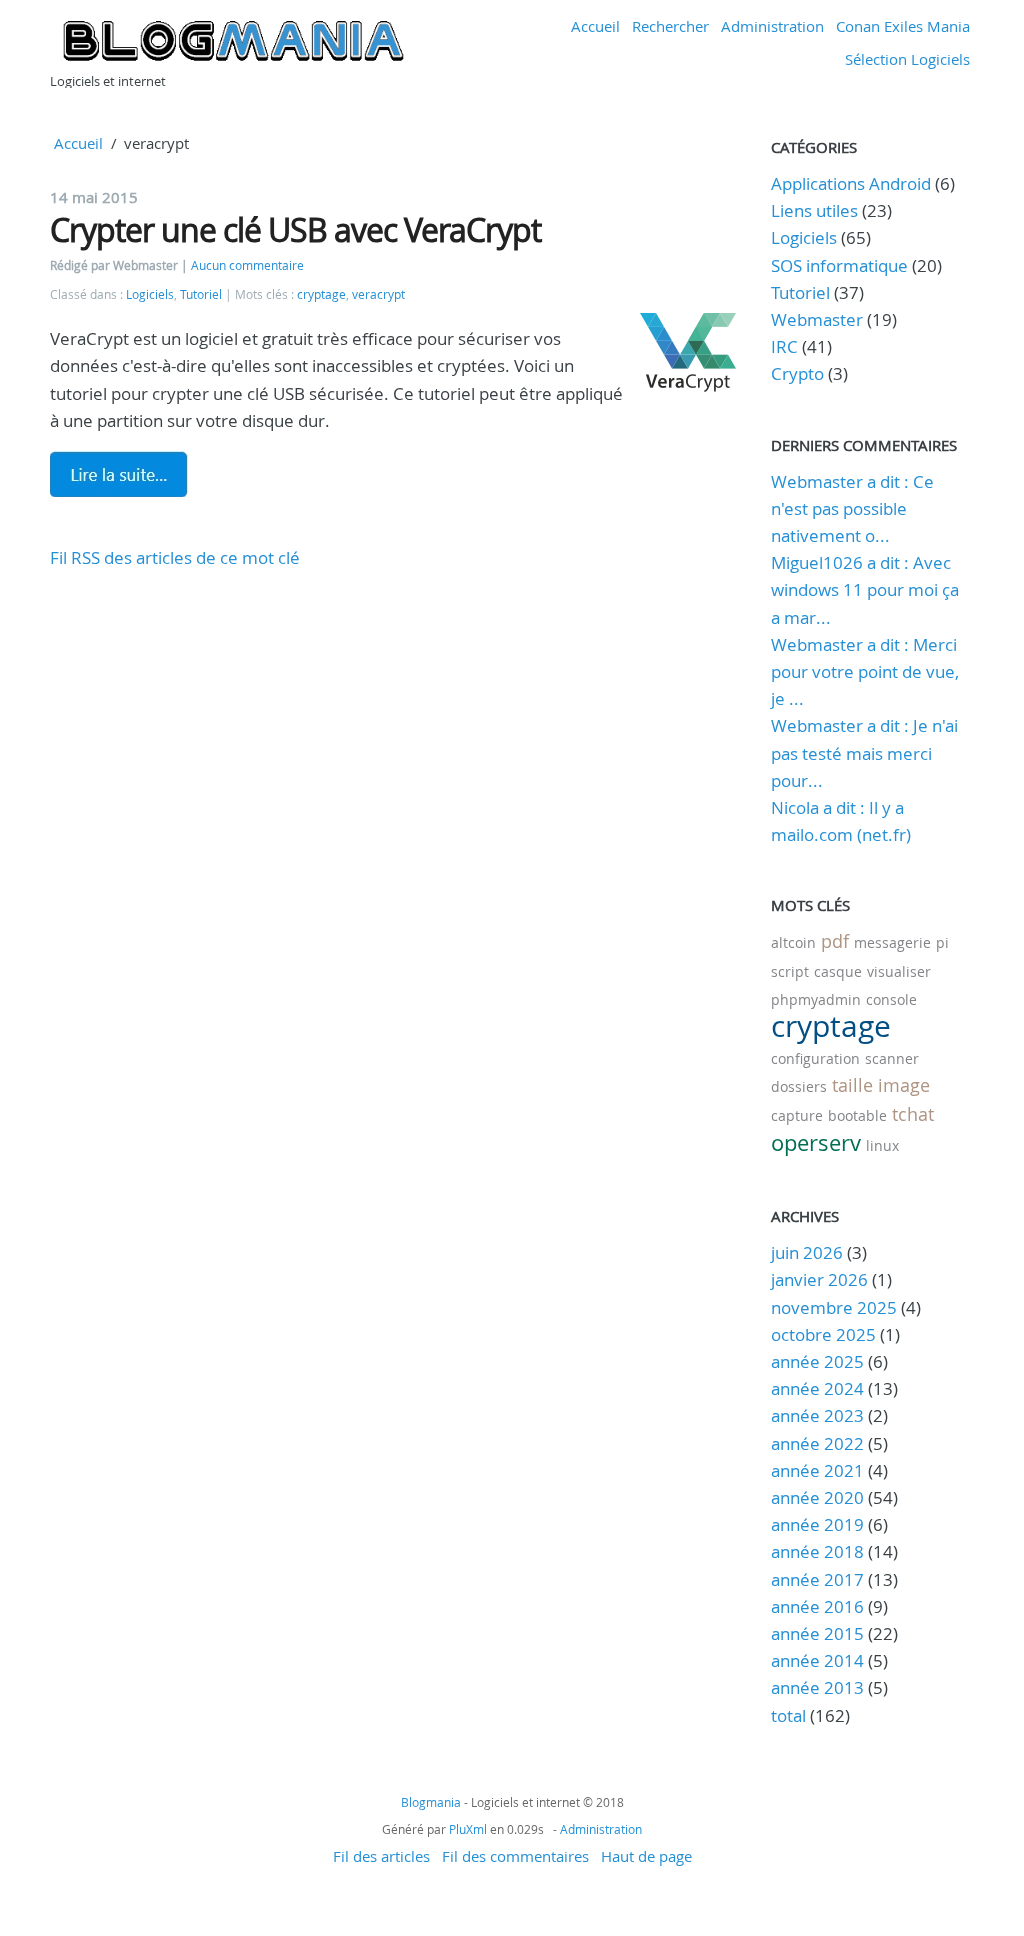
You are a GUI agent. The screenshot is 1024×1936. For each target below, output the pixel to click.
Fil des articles (381, 1856)
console (891, 999)
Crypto (797, 373)
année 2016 (817, 1606)
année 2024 (817, 1388)
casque (838, 971)
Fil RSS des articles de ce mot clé (175, 557)
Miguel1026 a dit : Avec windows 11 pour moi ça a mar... (865, 589)
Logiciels (150, 294)
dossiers (799, 1086)
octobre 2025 (823, 1334)
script (790, 971)
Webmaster (817, 319)
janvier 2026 (819, 1279)
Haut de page (646, 1856)
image (904, 1085)
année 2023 (817, 1415)
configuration (815, 1058)
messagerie (892, 942)
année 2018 (817, 1551)
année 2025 (817, 1361)
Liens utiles (814, 210)
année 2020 (817, 1497)
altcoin (793, 942)
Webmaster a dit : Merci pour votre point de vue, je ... (865, 671)
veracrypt (378, 294)
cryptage (321, 294)
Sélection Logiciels (907, 59)
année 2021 (817, 1470)
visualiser (899, 971)
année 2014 (817, 1660)
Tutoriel (201, 294)
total (790, 1715)
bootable (857, 1115)
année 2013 (817, 1687)
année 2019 (817, 1524)
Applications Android (851, 183)
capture (797, 1115)
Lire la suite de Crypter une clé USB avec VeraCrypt (119, 474)
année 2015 (817, 1633)
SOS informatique (839, 265)
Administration (772, 26)
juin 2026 (807, 1252)
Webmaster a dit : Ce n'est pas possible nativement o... (852, 508)
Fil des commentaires (515, 1856)
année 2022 (817, 1443)
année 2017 (817, 1579)
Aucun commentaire (247, 265)
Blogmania (431, 1802)
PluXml (468, 1829)
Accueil (595, 26)
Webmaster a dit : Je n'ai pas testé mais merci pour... (864, 752)
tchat (913, 1114)
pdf (835, 941)
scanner (892, 1058)
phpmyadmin (816, 999)
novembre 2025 (834, 1307)
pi (942, 942)
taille (852, 1085)
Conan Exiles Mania (903, 26)
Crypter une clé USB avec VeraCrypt (295, 229)
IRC (784, 346)
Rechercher (670, 26)
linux (882, 1145)
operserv (816, 1142)
